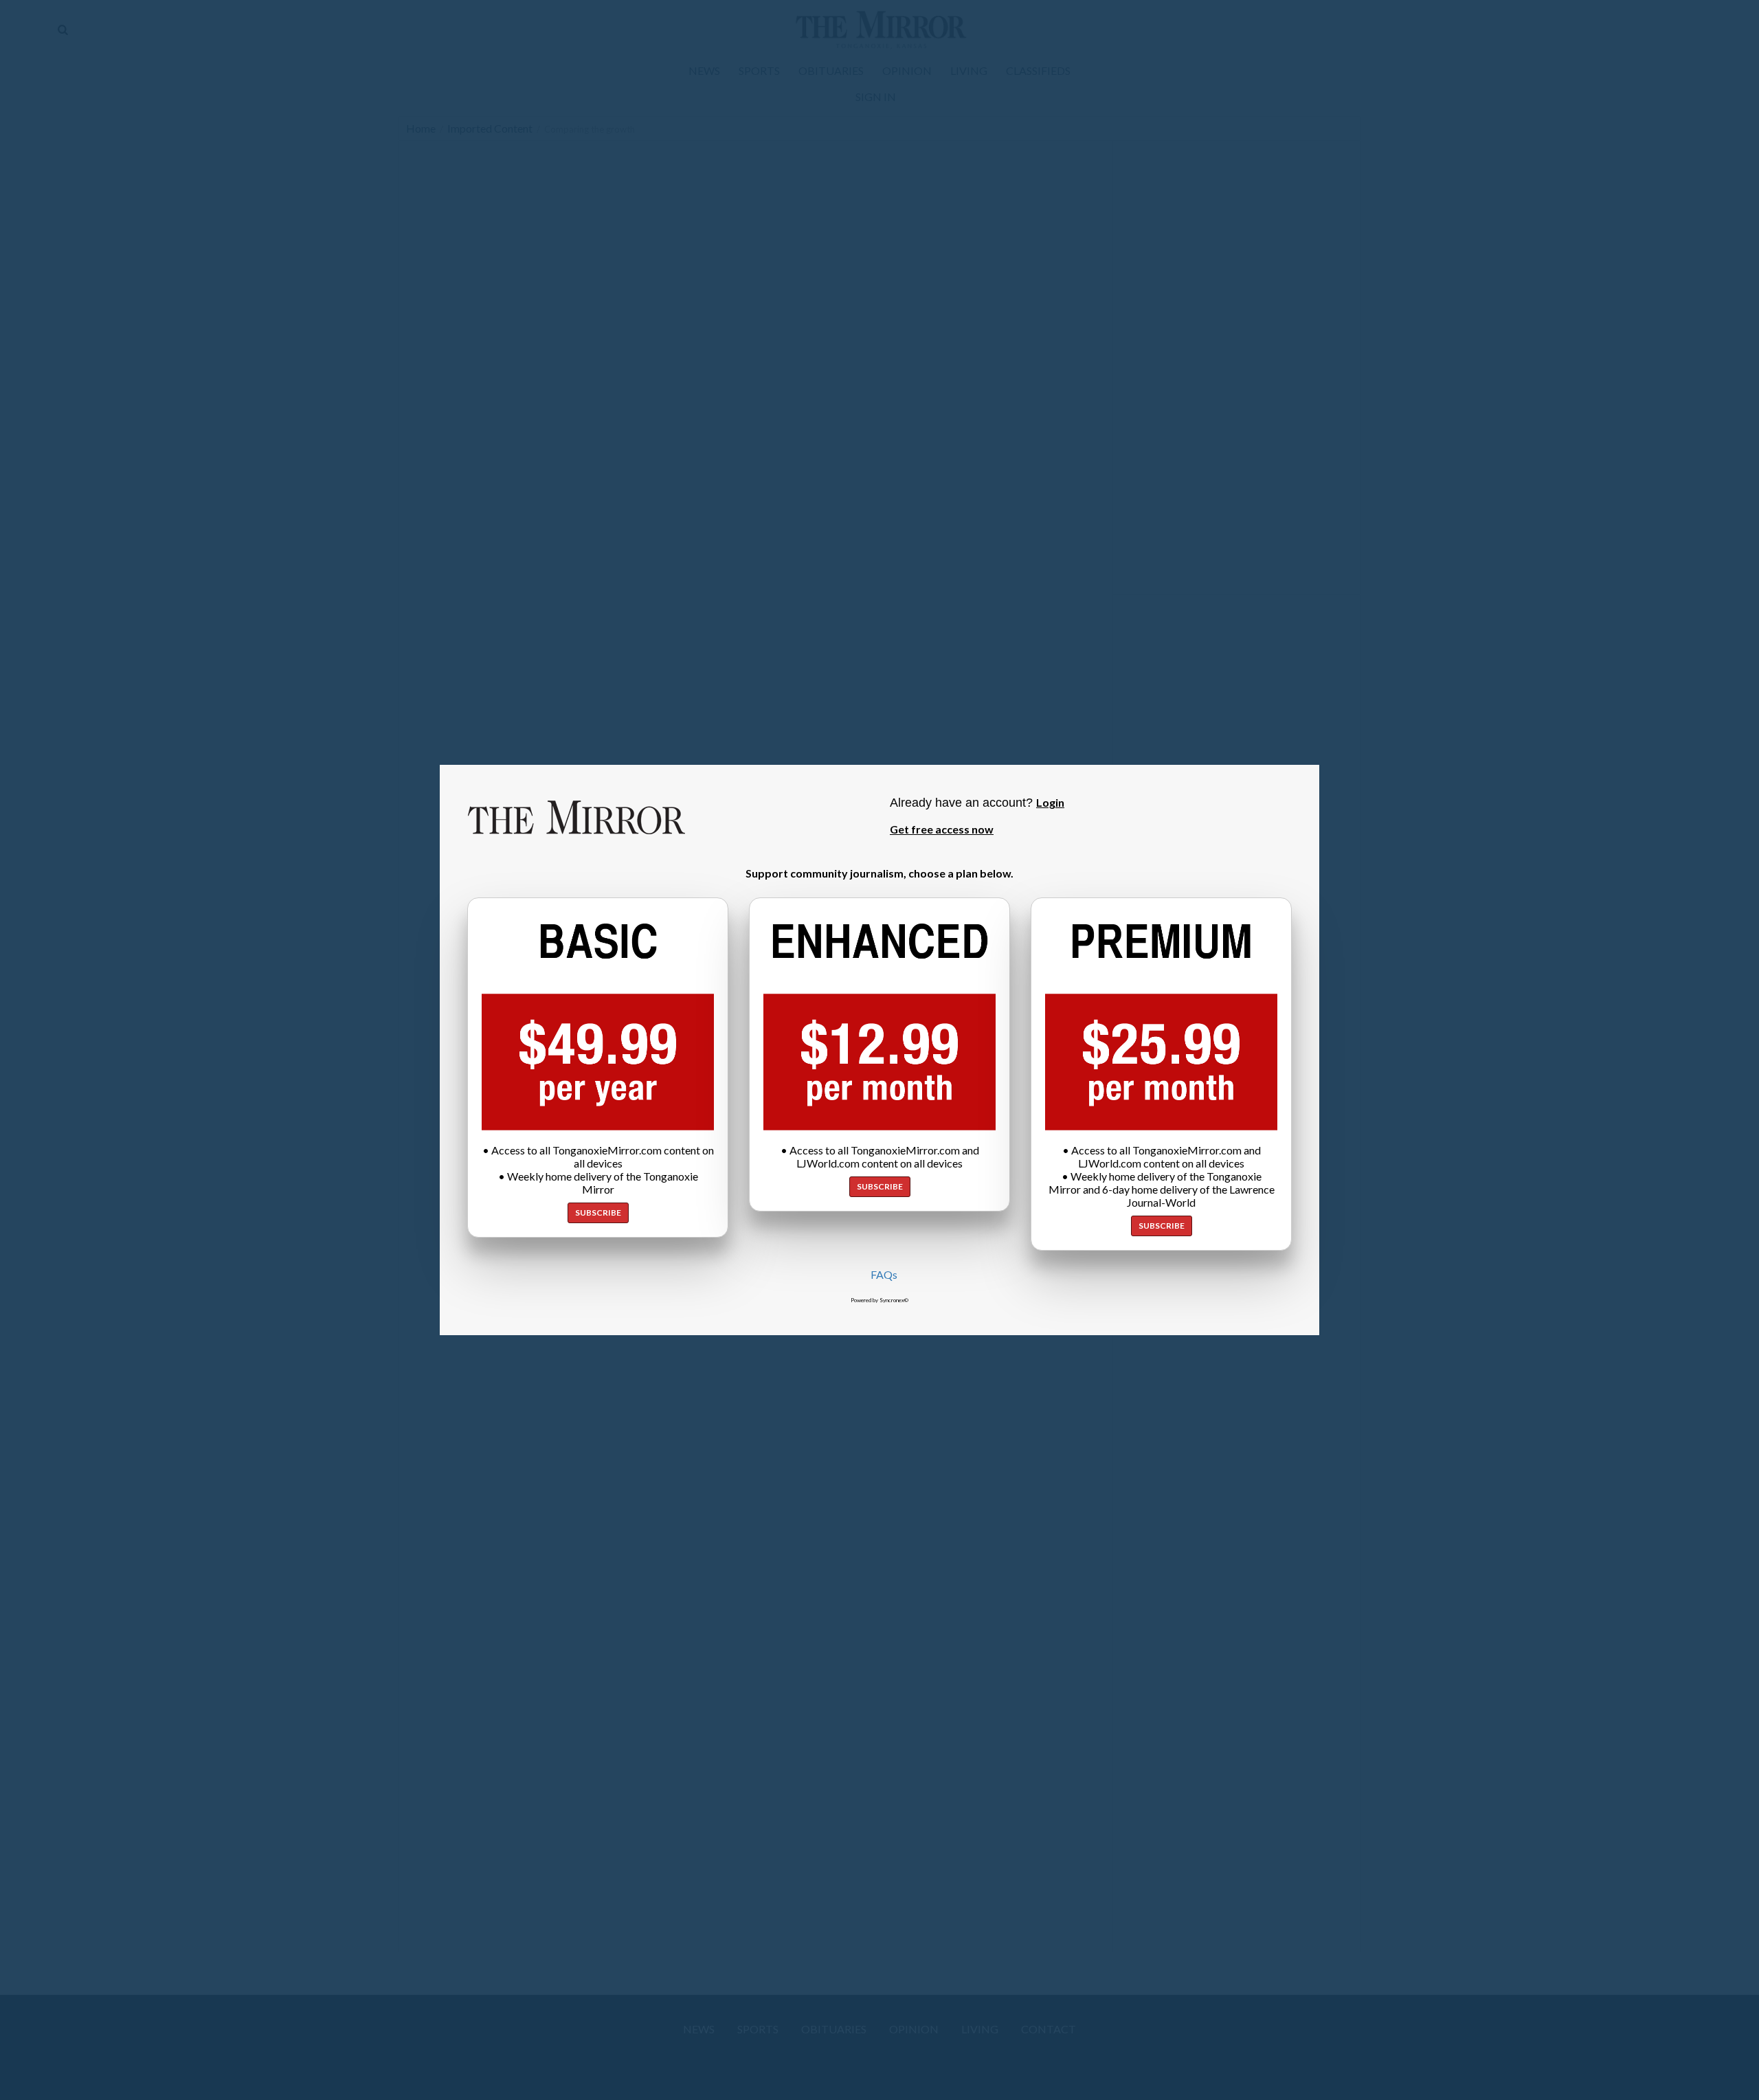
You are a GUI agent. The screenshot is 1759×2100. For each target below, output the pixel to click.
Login (1050, 802)
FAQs (884, 1274)
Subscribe (598, 1213)
